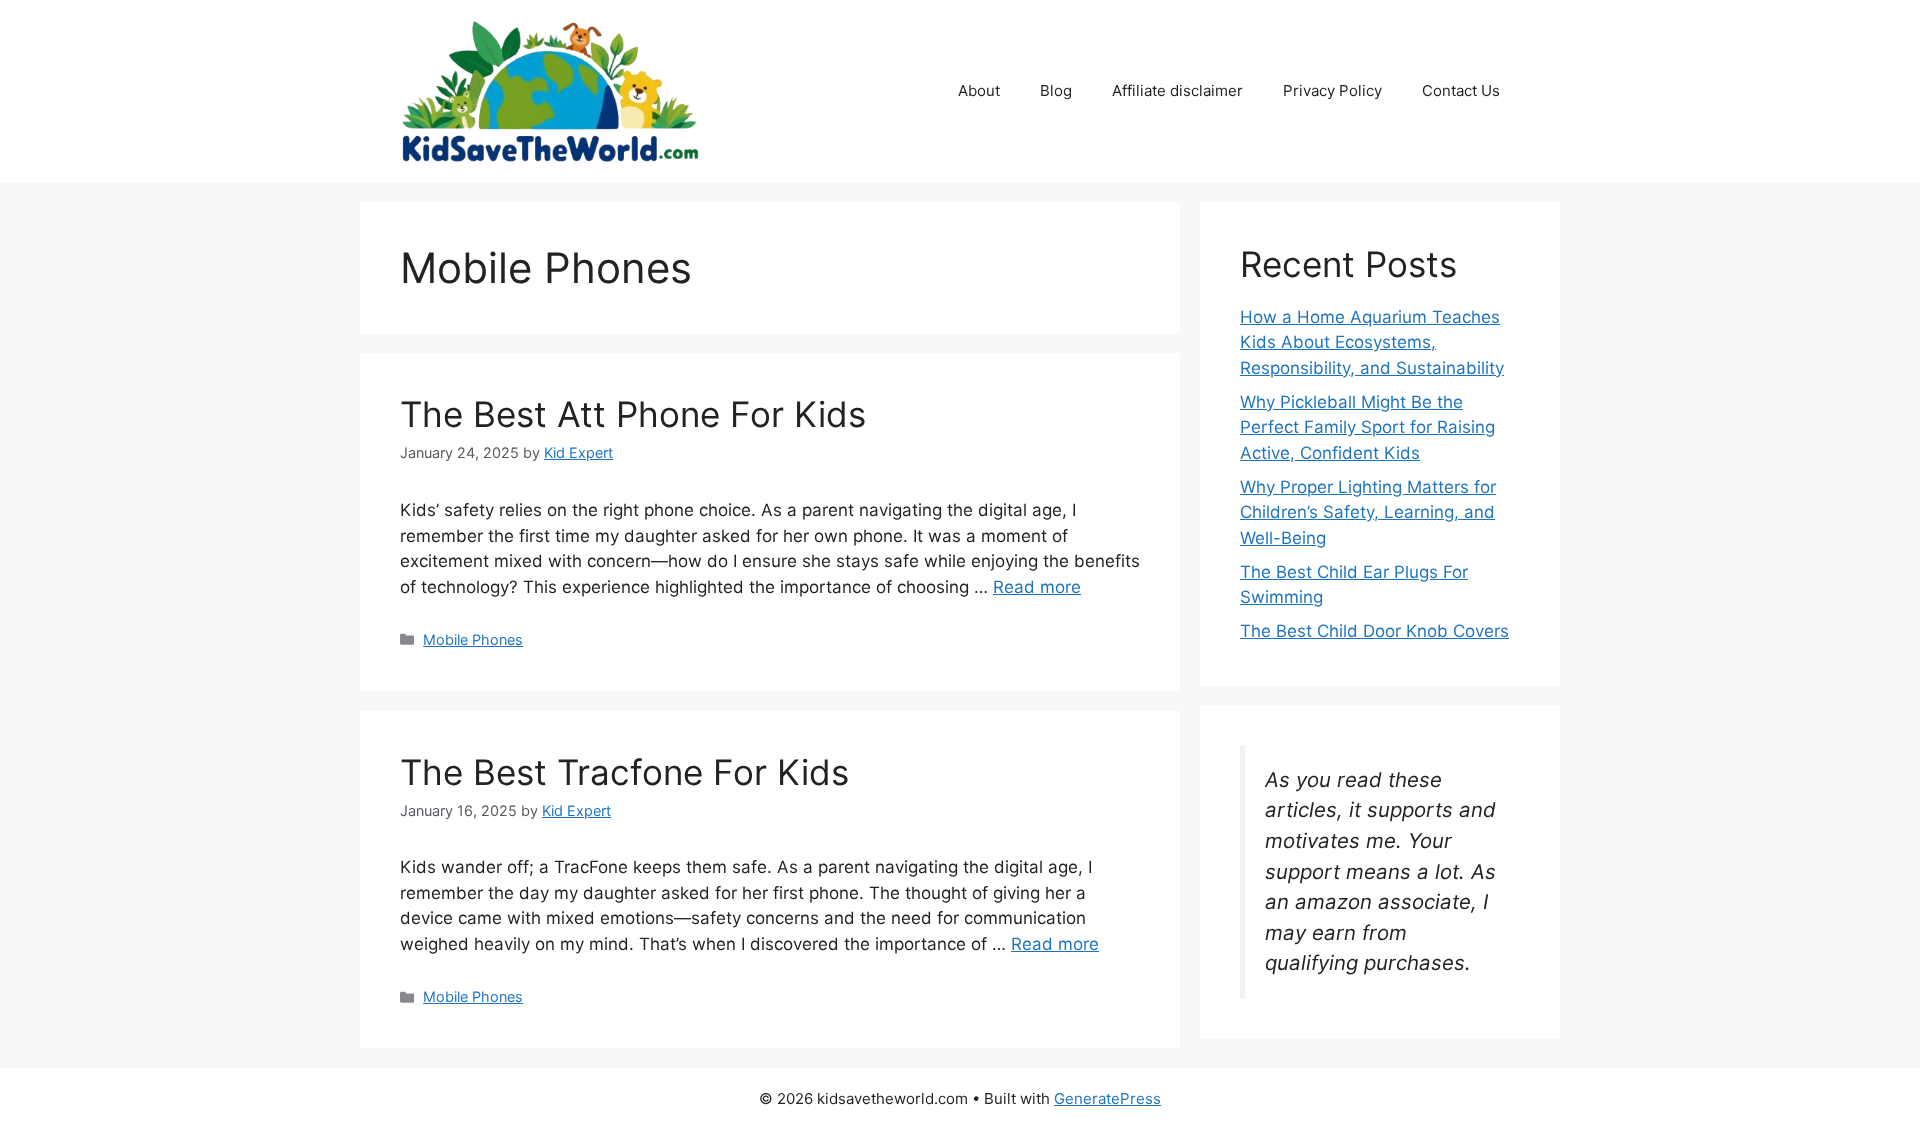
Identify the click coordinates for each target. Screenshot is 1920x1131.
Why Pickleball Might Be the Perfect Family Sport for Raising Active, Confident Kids (1367, 427)
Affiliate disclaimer (1177, 90)
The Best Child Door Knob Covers (1374, 631)
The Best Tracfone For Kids (624, 772)
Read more (1037, 587)
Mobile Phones (473, 639)
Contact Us (1461, 90)
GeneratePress (1107, 1098)
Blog (1056, 90)
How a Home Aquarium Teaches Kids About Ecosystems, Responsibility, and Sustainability (1372, 342)
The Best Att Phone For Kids (633, 414)
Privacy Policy (1332, 90)
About (979, 90)
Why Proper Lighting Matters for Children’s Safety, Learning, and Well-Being (1368, 512)
